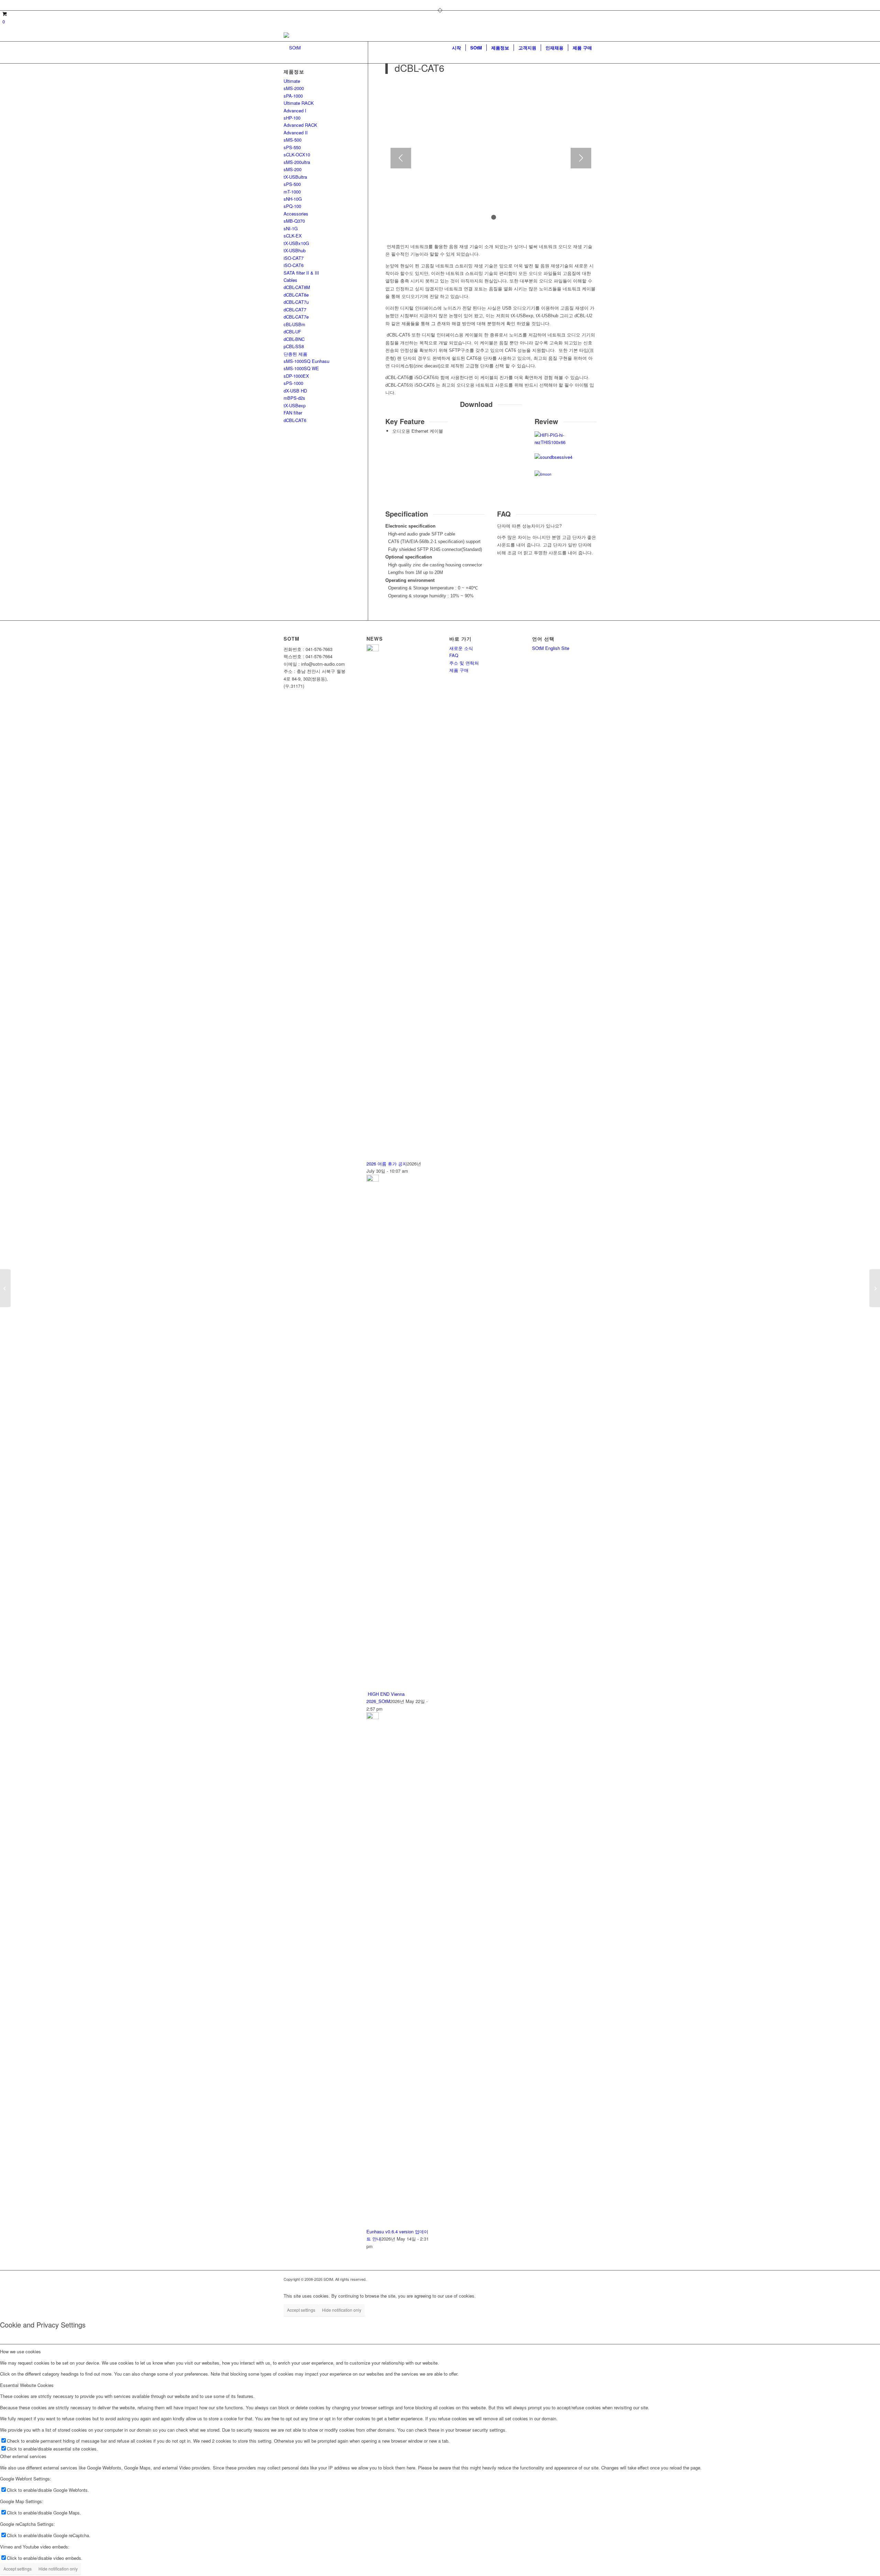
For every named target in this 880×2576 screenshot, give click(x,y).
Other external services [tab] (23, 2456)
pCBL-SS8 (294, 346)
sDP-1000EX (296, 376)
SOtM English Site (551, 648)
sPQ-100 (292, 206)
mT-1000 (292, 192)
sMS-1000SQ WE (301, 368)
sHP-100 (292, 118)
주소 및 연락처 (464, 663)
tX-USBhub (295, 250)
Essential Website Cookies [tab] (27, 2385)
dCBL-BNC (294, 339)
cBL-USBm (294, 324)
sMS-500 (293, 140)
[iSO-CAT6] (5, 1288)
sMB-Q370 (294, 221)
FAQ (454, 655)
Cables (290, 280)
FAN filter (293, 413)
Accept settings (301, 2310)
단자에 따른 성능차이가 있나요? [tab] (529, 526)
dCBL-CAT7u (296, 302)
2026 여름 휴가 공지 (387, 1164)
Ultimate (292, 81)
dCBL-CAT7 (295, 309)
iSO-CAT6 (294, 265)
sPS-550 (292, 147)
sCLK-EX (293, 236)
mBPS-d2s (294, 398)
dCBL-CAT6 (295, 420)
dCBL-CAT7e (296, 317)
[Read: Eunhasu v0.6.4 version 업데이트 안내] (373, 1717)
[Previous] (401, 158)
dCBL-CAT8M (297, 287)
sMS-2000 (294, 88)
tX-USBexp (295, 405)
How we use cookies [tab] (20, 2351)
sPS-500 (292, 184)
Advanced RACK (300, 125)
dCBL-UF (292, 331)
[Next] (581, 158)
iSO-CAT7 (294, 258)
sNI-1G (291, 228)
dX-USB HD (295, 391)
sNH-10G (293, 199)
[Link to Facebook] (286, 5)
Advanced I (295, 110)
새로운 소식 (461, 648)
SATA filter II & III (301, 273)
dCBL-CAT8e (296, 295)
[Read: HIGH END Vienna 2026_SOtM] (373, 1180)
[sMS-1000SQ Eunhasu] (875, 1288)
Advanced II (296, 132)
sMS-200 (293, 169)
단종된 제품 (295, 354)
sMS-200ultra (297, 162)
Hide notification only (342, 2310)
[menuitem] (456, 48)
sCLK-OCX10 (297, 154)
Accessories (296, 214)
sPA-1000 (293, 96)
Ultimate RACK (299, 103)
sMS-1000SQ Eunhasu (306, 361)
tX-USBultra (295, 177)
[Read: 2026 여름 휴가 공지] (373, 649)
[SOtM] (292, 48)
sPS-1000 (293, 383)
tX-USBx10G (296, 243)
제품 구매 (459, 670)
